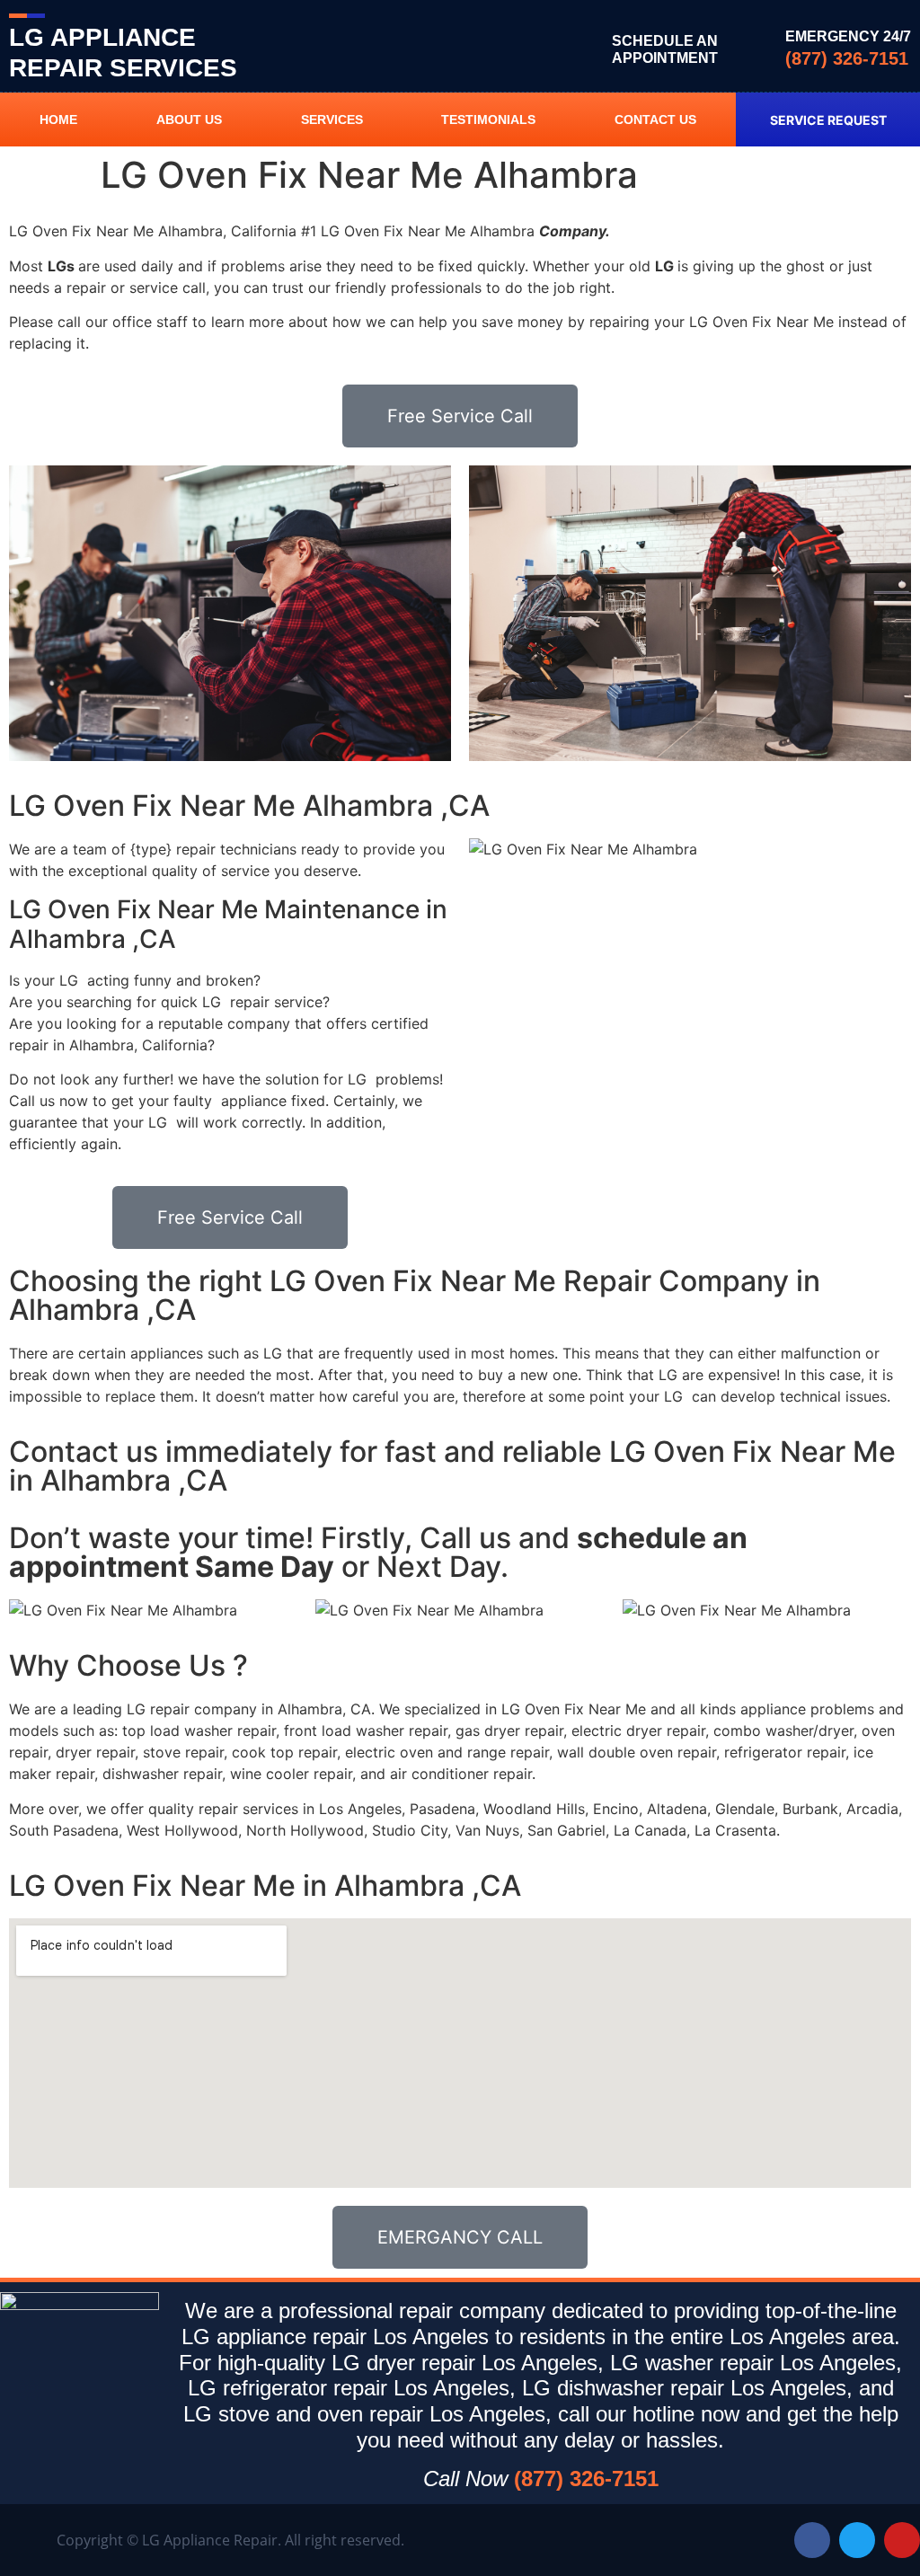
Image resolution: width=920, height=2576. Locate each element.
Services (332, 120)
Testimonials (488, 120)
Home (58, 120)
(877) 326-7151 (847, 58)
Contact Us (655, 120)
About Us (189, 120)
